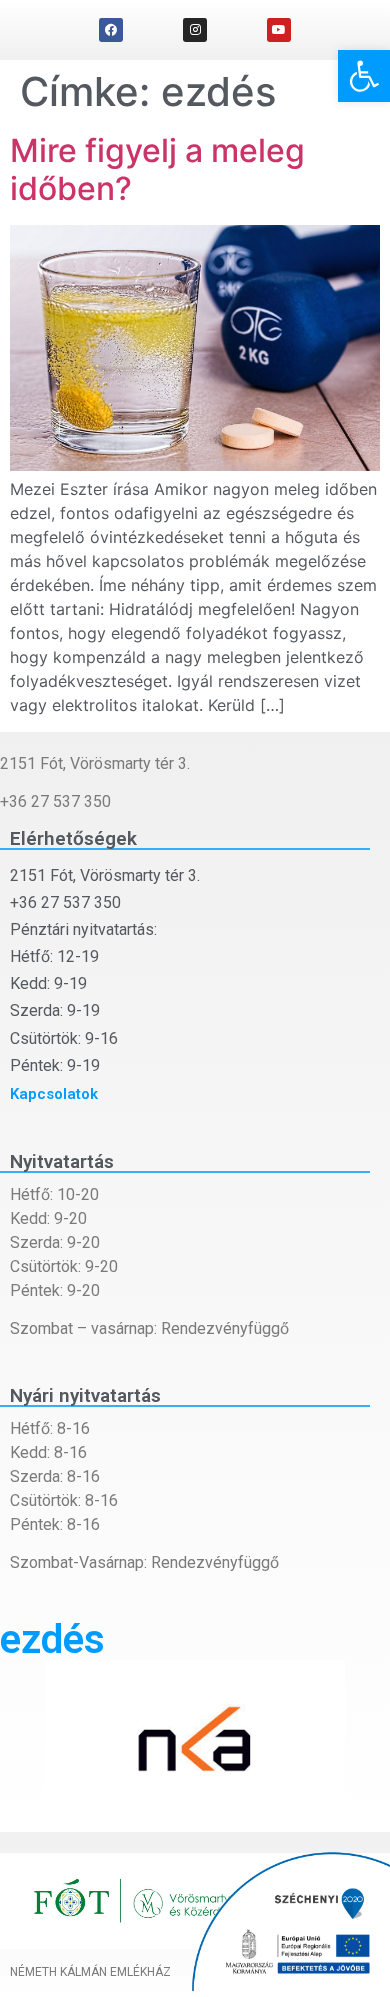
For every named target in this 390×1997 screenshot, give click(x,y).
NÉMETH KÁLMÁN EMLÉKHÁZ (90, 1972)
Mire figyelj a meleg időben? (157, 169)
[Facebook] (111, 30)
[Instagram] (195, 30)
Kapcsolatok (54, 1094)
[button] (364, 76)
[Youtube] (279, 30)
